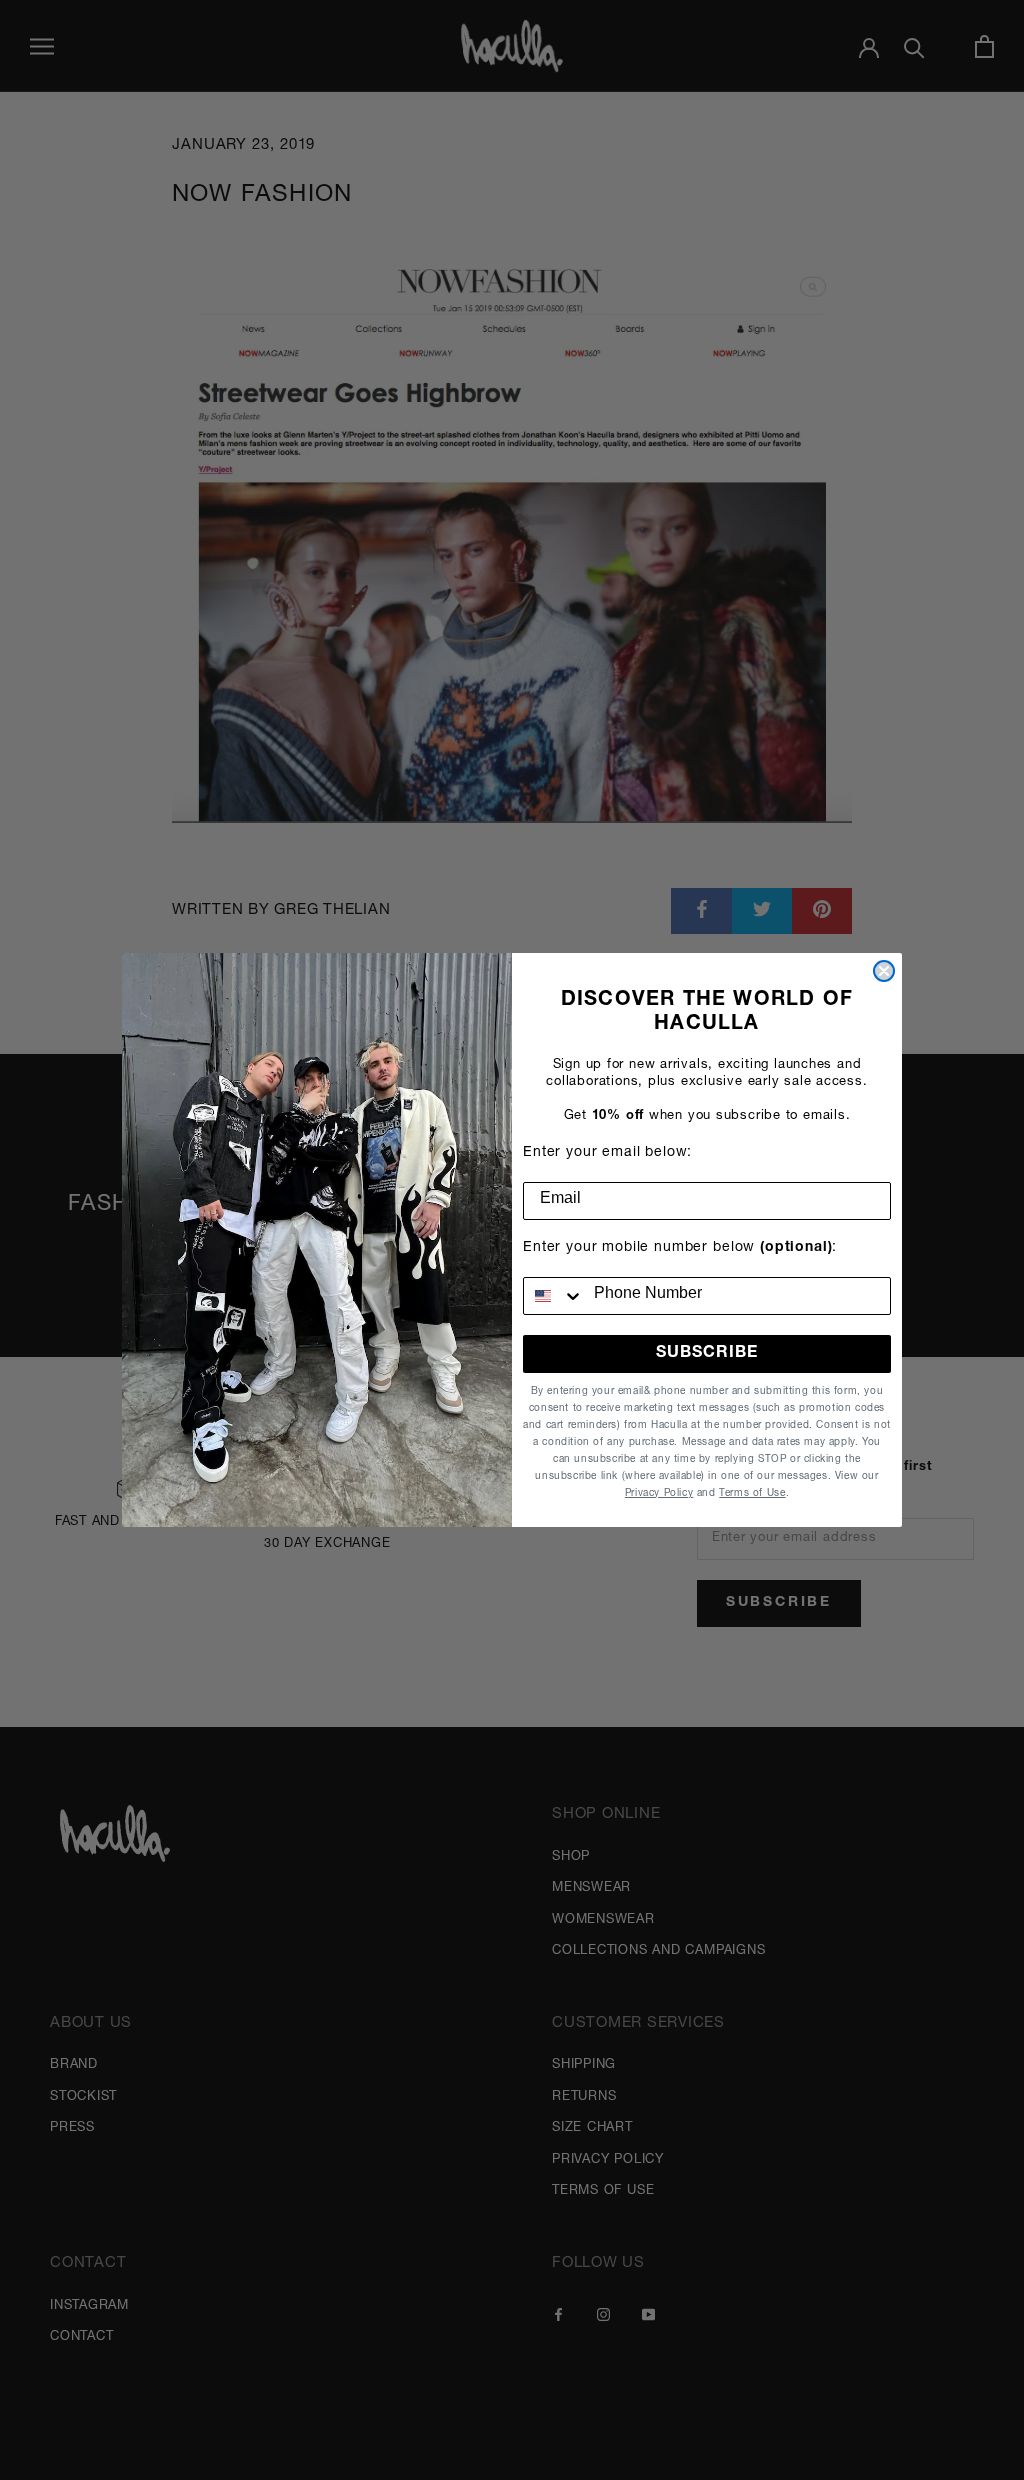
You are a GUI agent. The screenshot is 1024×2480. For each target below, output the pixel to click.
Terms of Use (752, 1494)
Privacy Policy (659, 1494)
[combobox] (554, 1296)
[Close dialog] (884, 971)
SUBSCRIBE (707, 1354)
